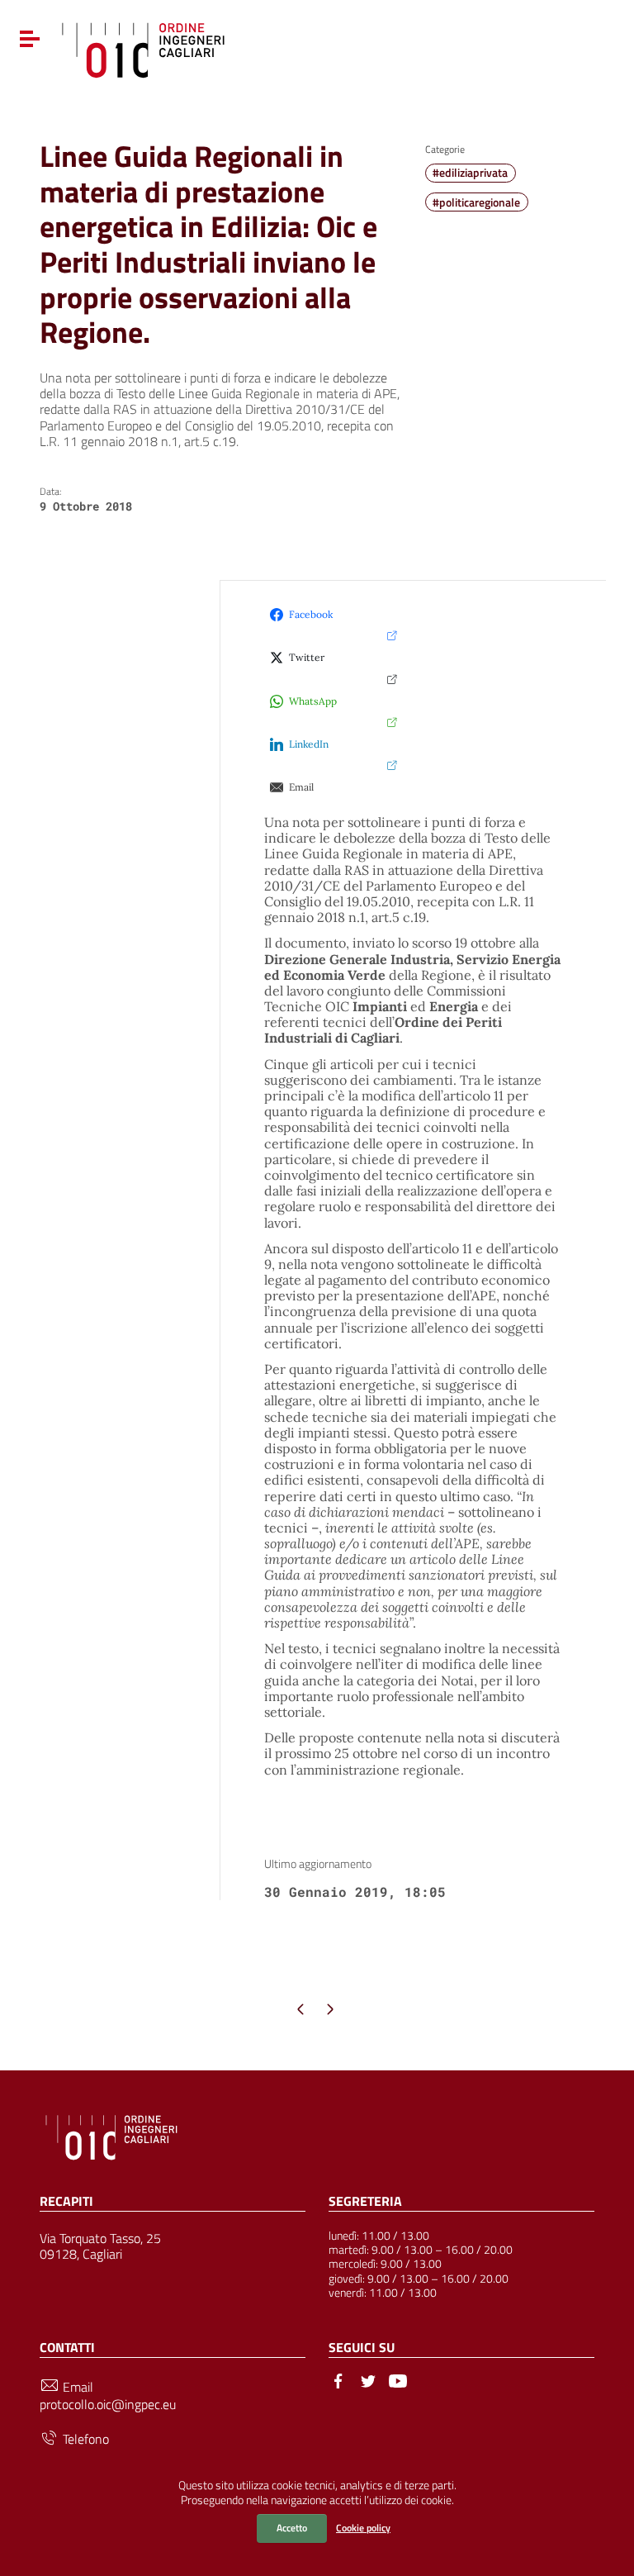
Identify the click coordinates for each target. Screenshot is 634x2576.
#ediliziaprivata (470, 173)
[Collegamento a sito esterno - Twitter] (368, 2379)
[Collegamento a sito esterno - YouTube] (398, 2379)
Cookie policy (363, 2528)
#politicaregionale (476, 202)
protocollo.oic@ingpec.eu (108, 2405)
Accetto (292, 2528)
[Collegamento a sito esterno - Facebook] (338, 2379)
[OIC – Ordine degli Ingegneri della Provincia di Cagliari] (143, 48)
